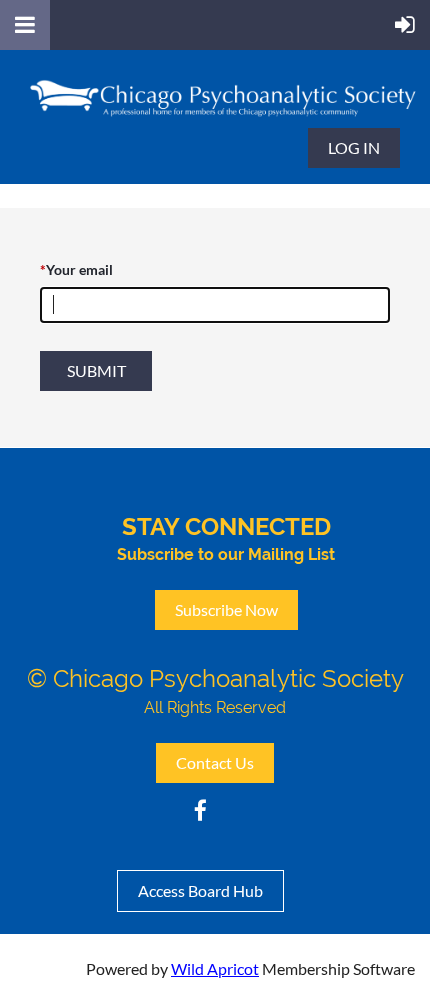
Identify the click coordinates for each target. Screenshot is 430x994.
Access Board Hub (200, 890)
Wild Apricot (215, 968)
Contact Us (215, 762)
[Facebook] (200, 810)
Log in (354, 147)
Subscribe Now (226, 609)
